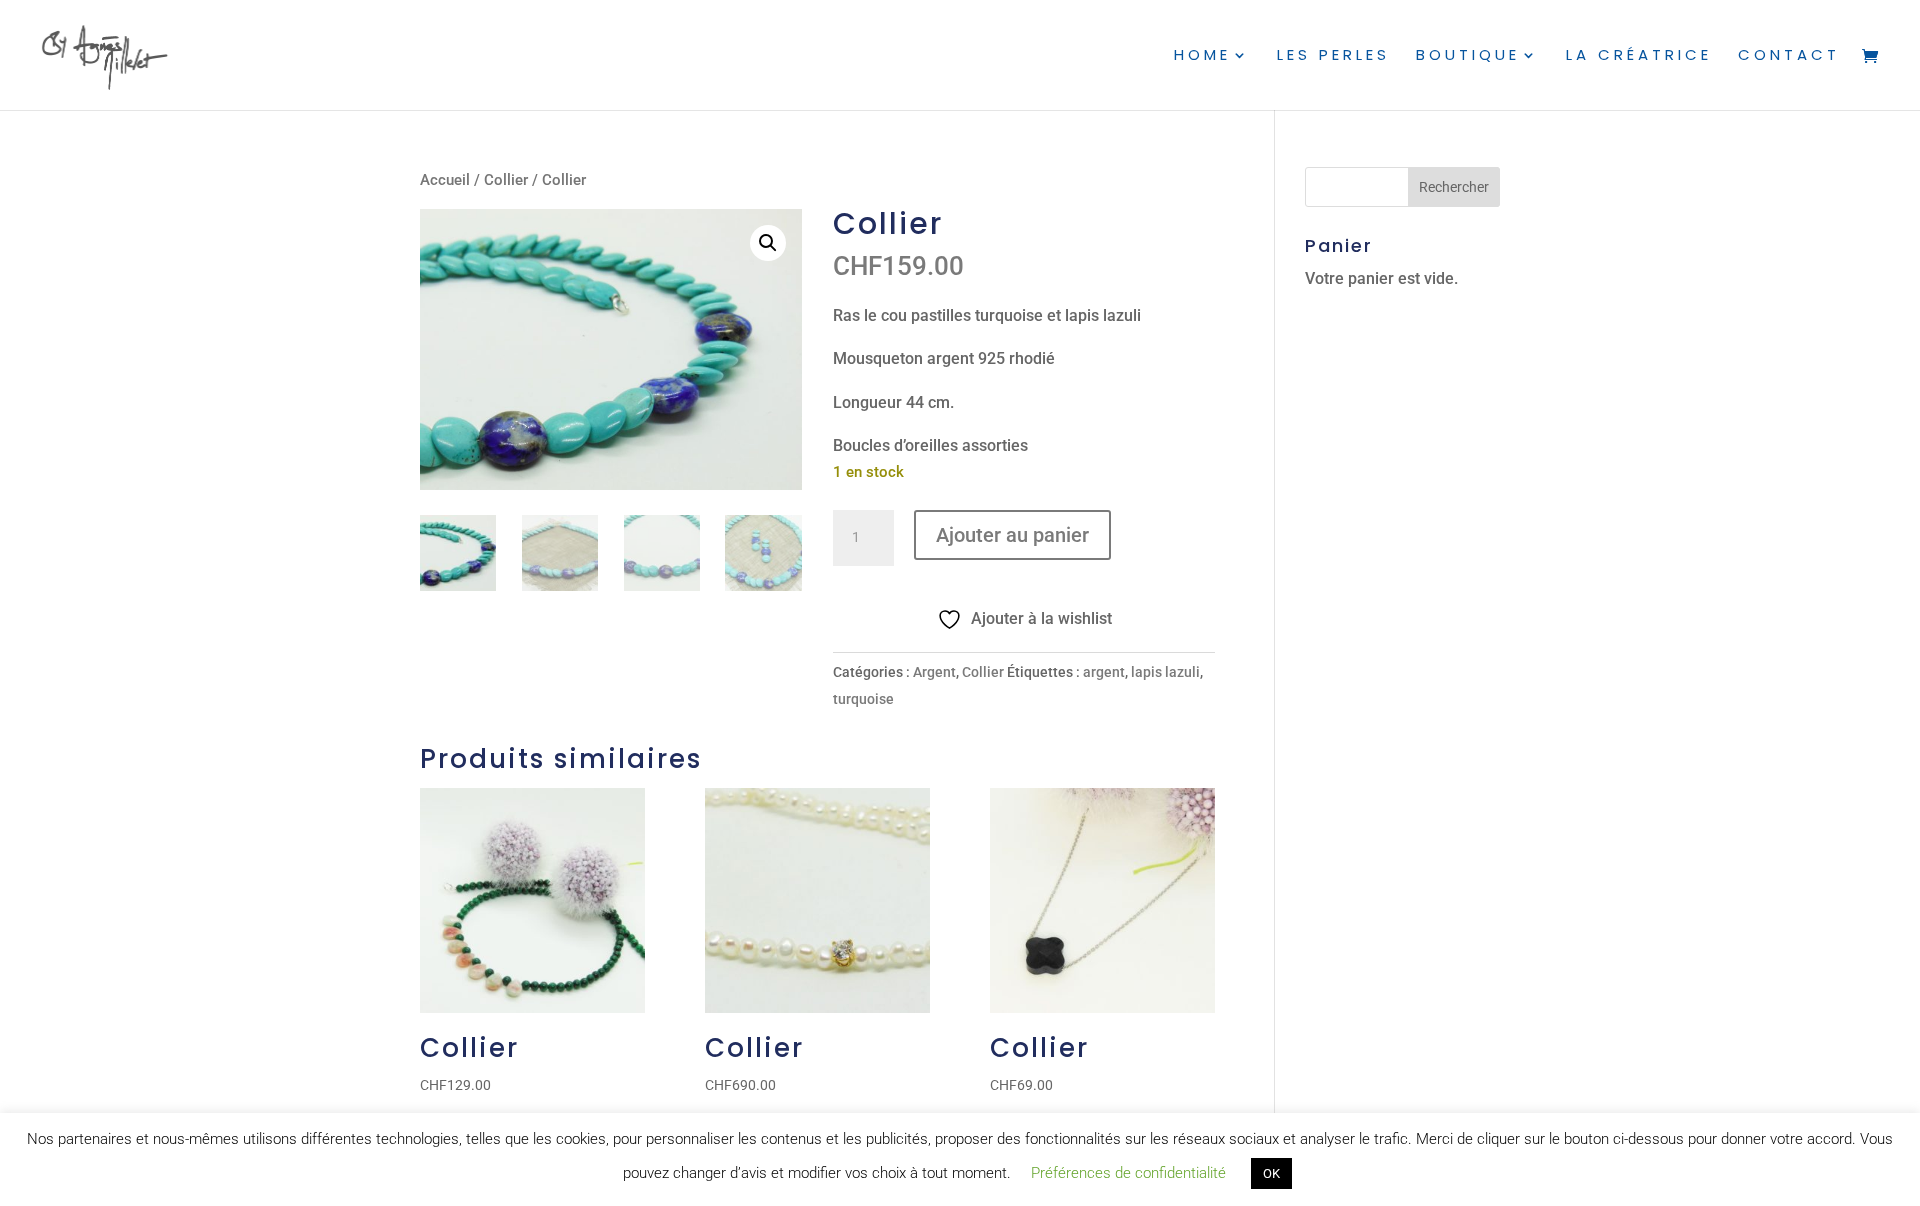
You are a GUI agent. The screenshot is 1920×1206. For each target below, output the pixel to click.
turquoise (863, 699)
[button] (768, 243)
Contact (1789, 56)
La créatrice (1639, 56)
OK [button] (1271, 1173)
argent (1104, 672)
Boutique (1468, 56)
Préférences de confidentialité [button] (1128, 1173)
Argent (934, 672)
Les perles (1333, 56)
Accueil (445, 180)
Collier (506, 180)
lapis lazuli (1165, 672)
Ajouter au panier (1012, 535)
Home (1202, 56)
